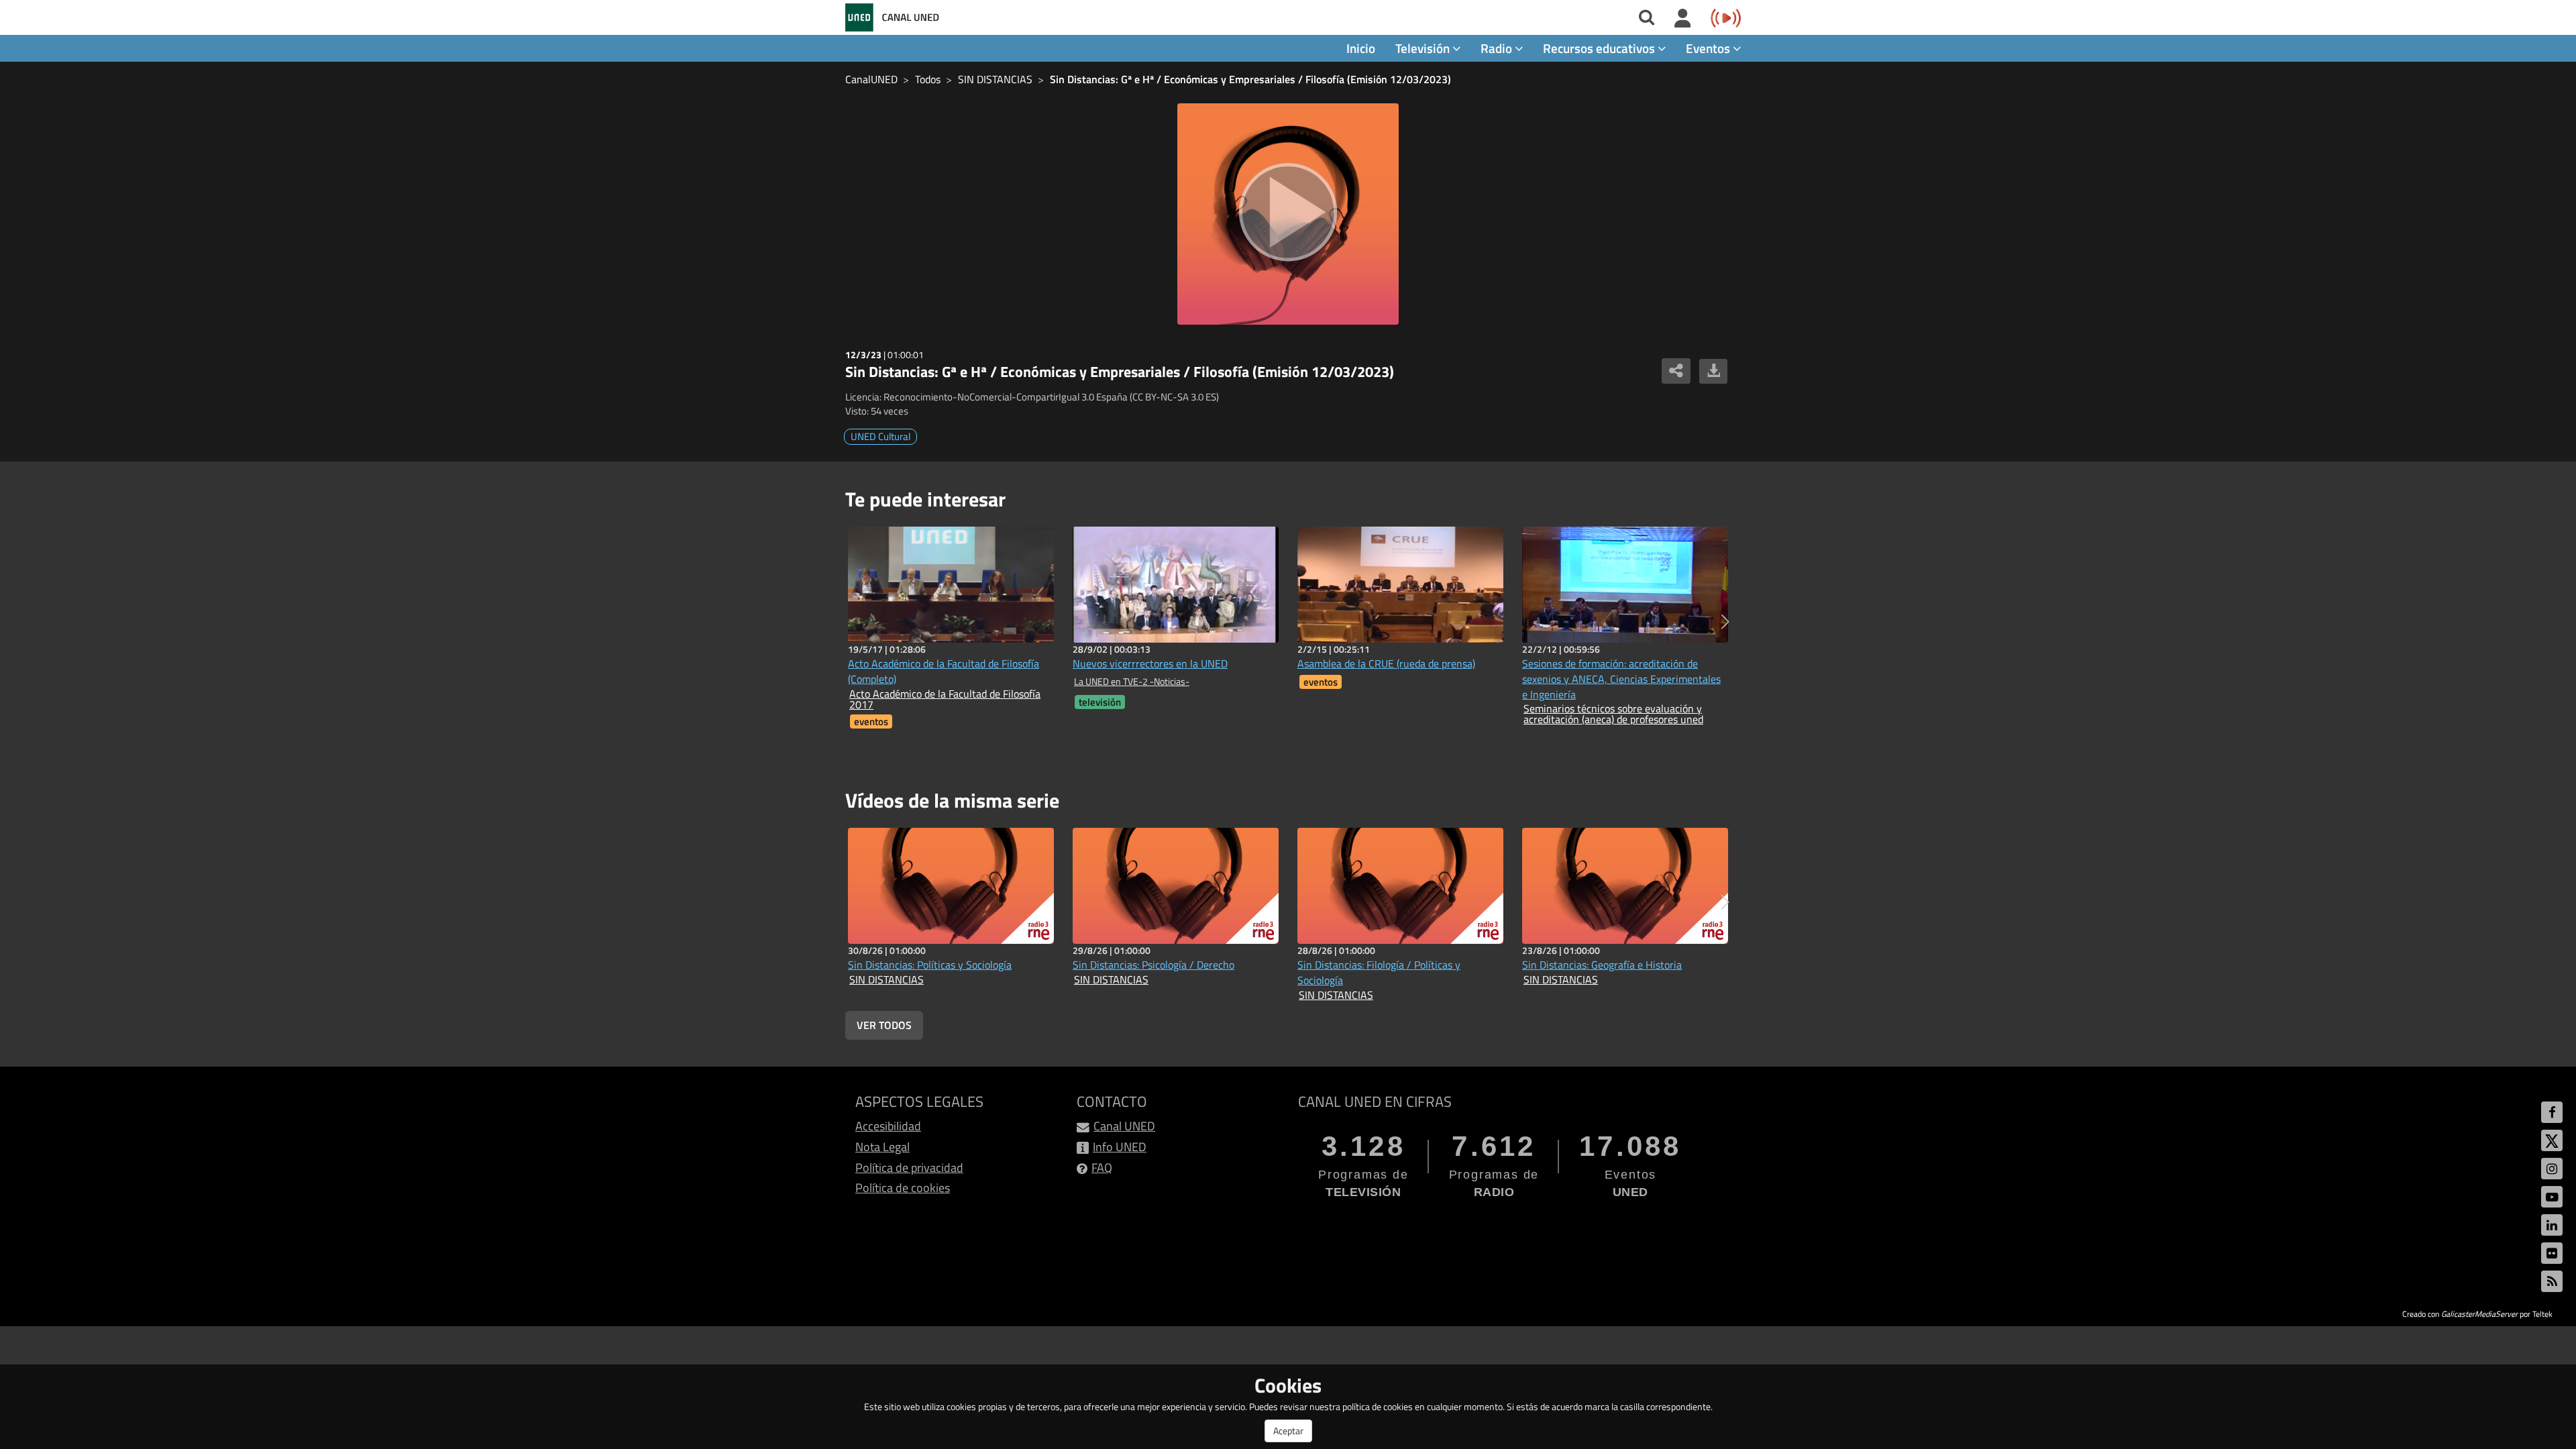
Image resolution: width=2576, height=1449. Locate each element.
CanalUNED (871, 79)
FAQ (1102, 1168)
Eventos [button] (1709, 48)
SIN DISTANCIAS (995, 79)
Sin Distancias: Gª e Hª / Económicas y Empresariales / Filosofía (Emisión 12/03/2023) (1250, 79)
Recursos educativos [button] (1600, 48)
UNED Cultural (880, 436)
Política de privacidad (909, 1168)
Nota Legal (882, 1147)
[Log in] (1683, 19)
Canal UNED (1124, 1126)
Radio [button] (1498, 48)
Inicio (1361, 48)
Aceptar (1288, 1431)
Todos (928, 79)
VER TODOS (884, 1025)
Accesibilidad (888, 1126)
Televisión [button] (1424, 48)
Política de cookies (903, 1188)
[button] (1725, 622)
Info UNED (1120, 1147)
